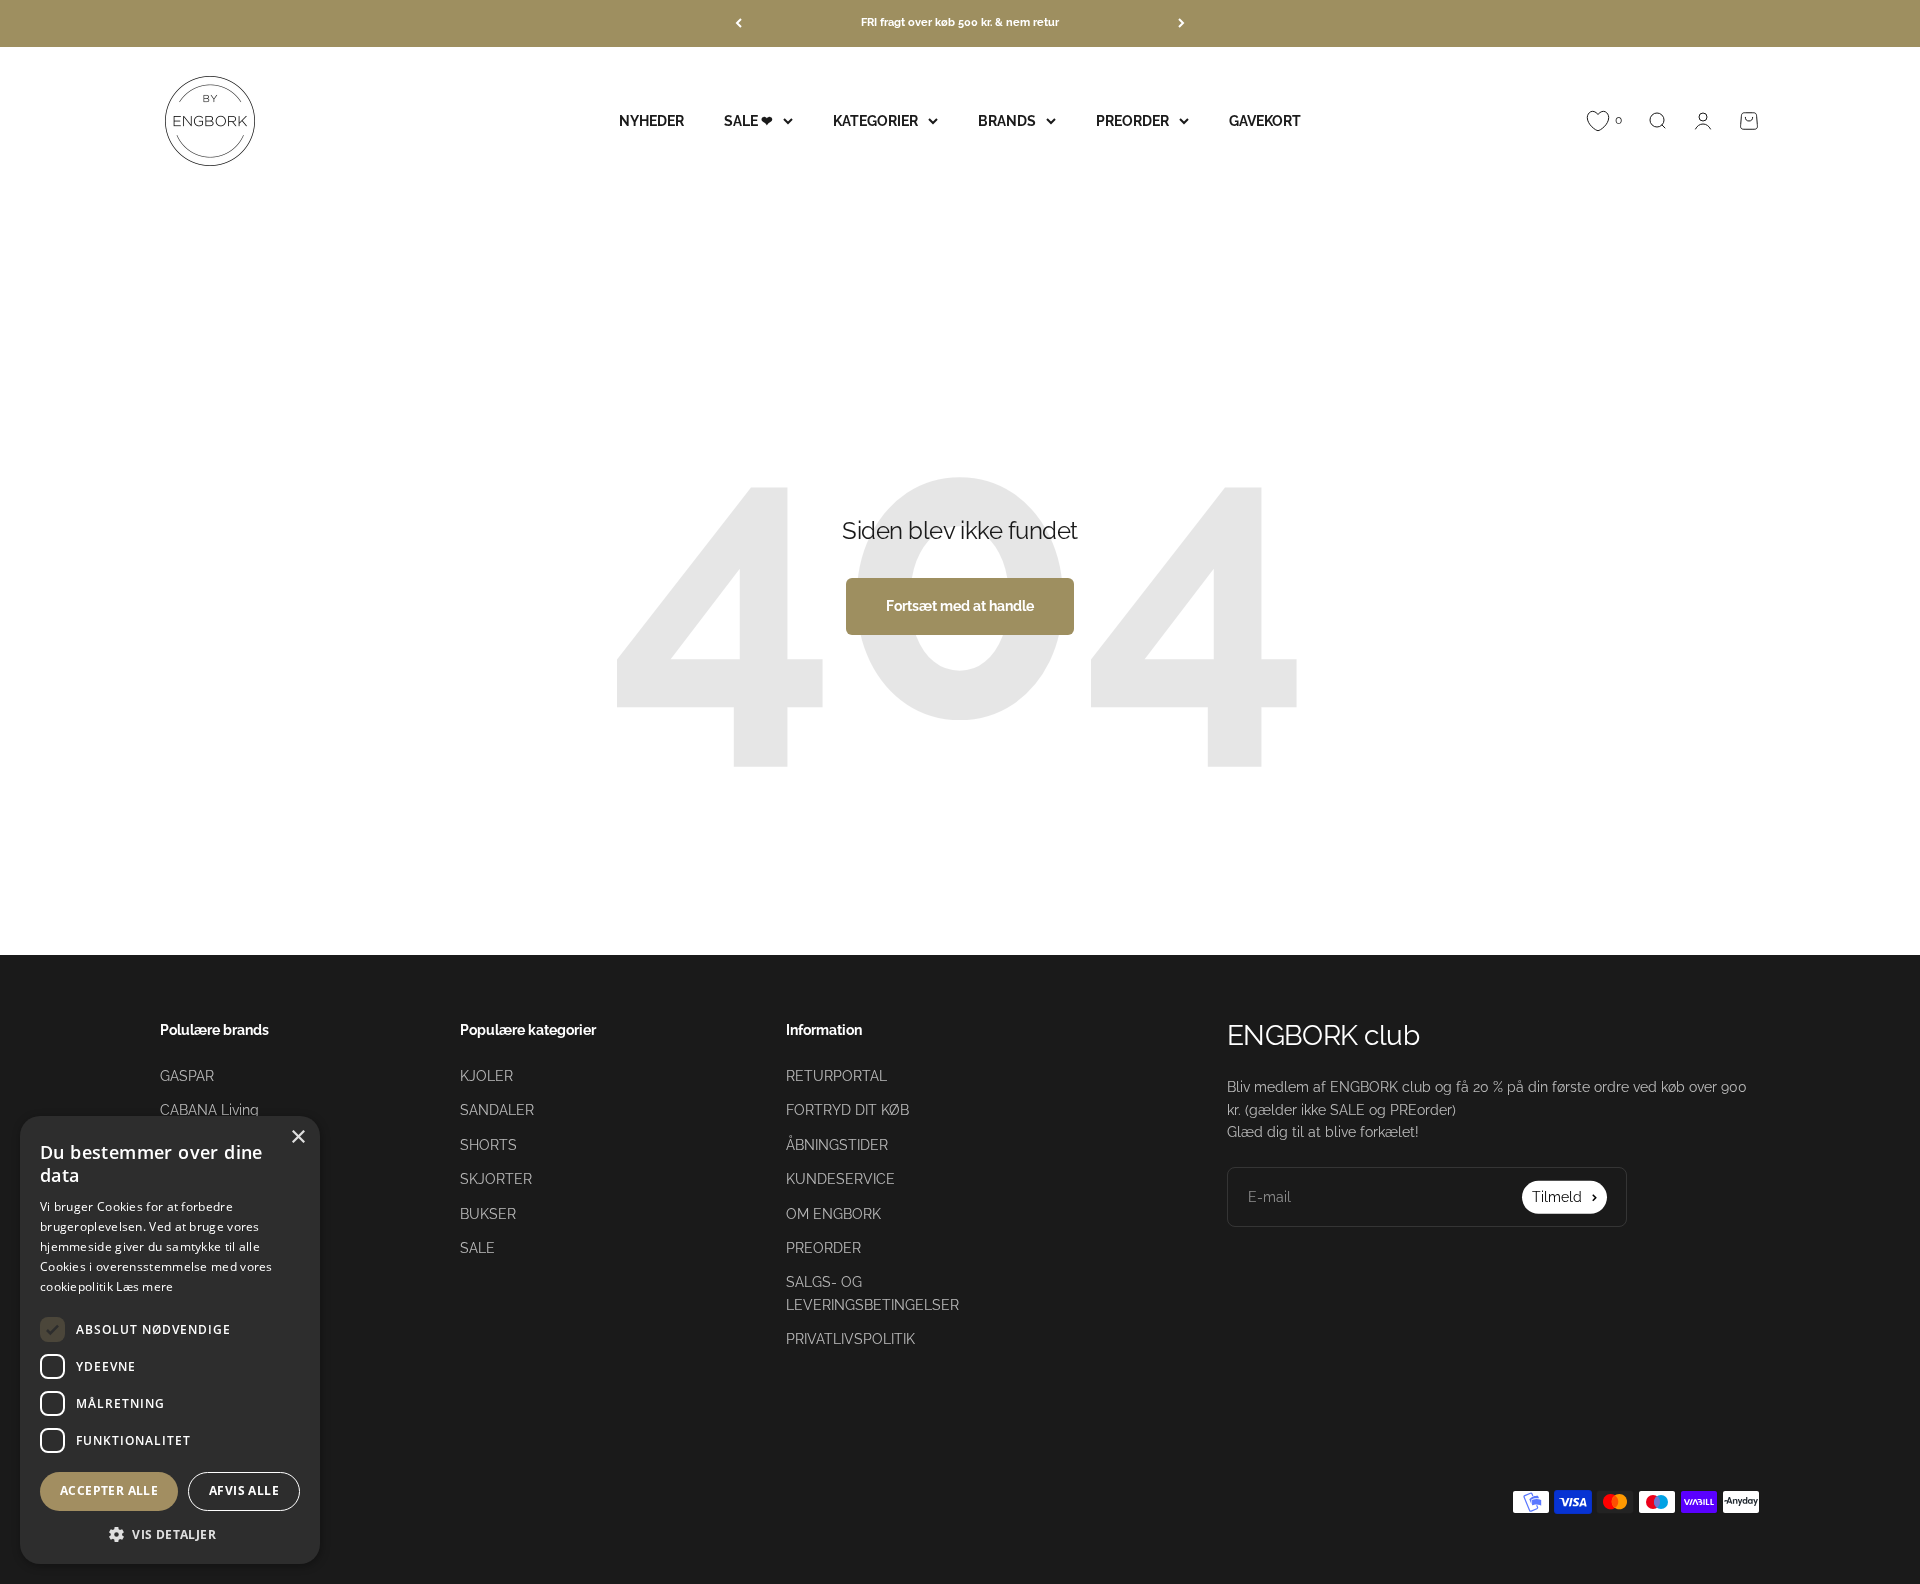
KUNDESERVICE (840, 1179)
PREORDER (1132, 120)
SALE (477, 1248)
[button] (170, 1534)
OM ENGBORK (833, 1214)
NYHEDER (651, 120)
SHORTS (488, 1145)
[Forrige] (738, 23)
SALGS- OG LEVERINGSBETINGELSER (872, 1293)
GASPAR (187, 1076)
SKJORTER (496, 1179)
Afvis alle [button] (244, 1490)
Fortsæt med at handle (960, 606)
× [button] (297, 1137)
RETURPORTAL (836, 1076)
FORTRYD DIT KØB (847, 1110)
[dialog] (170, 1340)
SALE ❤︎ (748, 120)
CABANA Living (209, 1110)
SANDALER (497, 1110)
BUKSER (488, 1214)
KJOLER (486, 1076)
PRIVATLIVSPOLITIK (850, 1339)
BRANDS (1007, 120)
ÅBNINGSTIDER (837, 1145)
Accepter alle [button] (109, 1490)
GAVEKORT (1265, 120)
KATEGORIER (875, 120)
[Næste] (1181, 23)
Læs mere (144, 1286)
